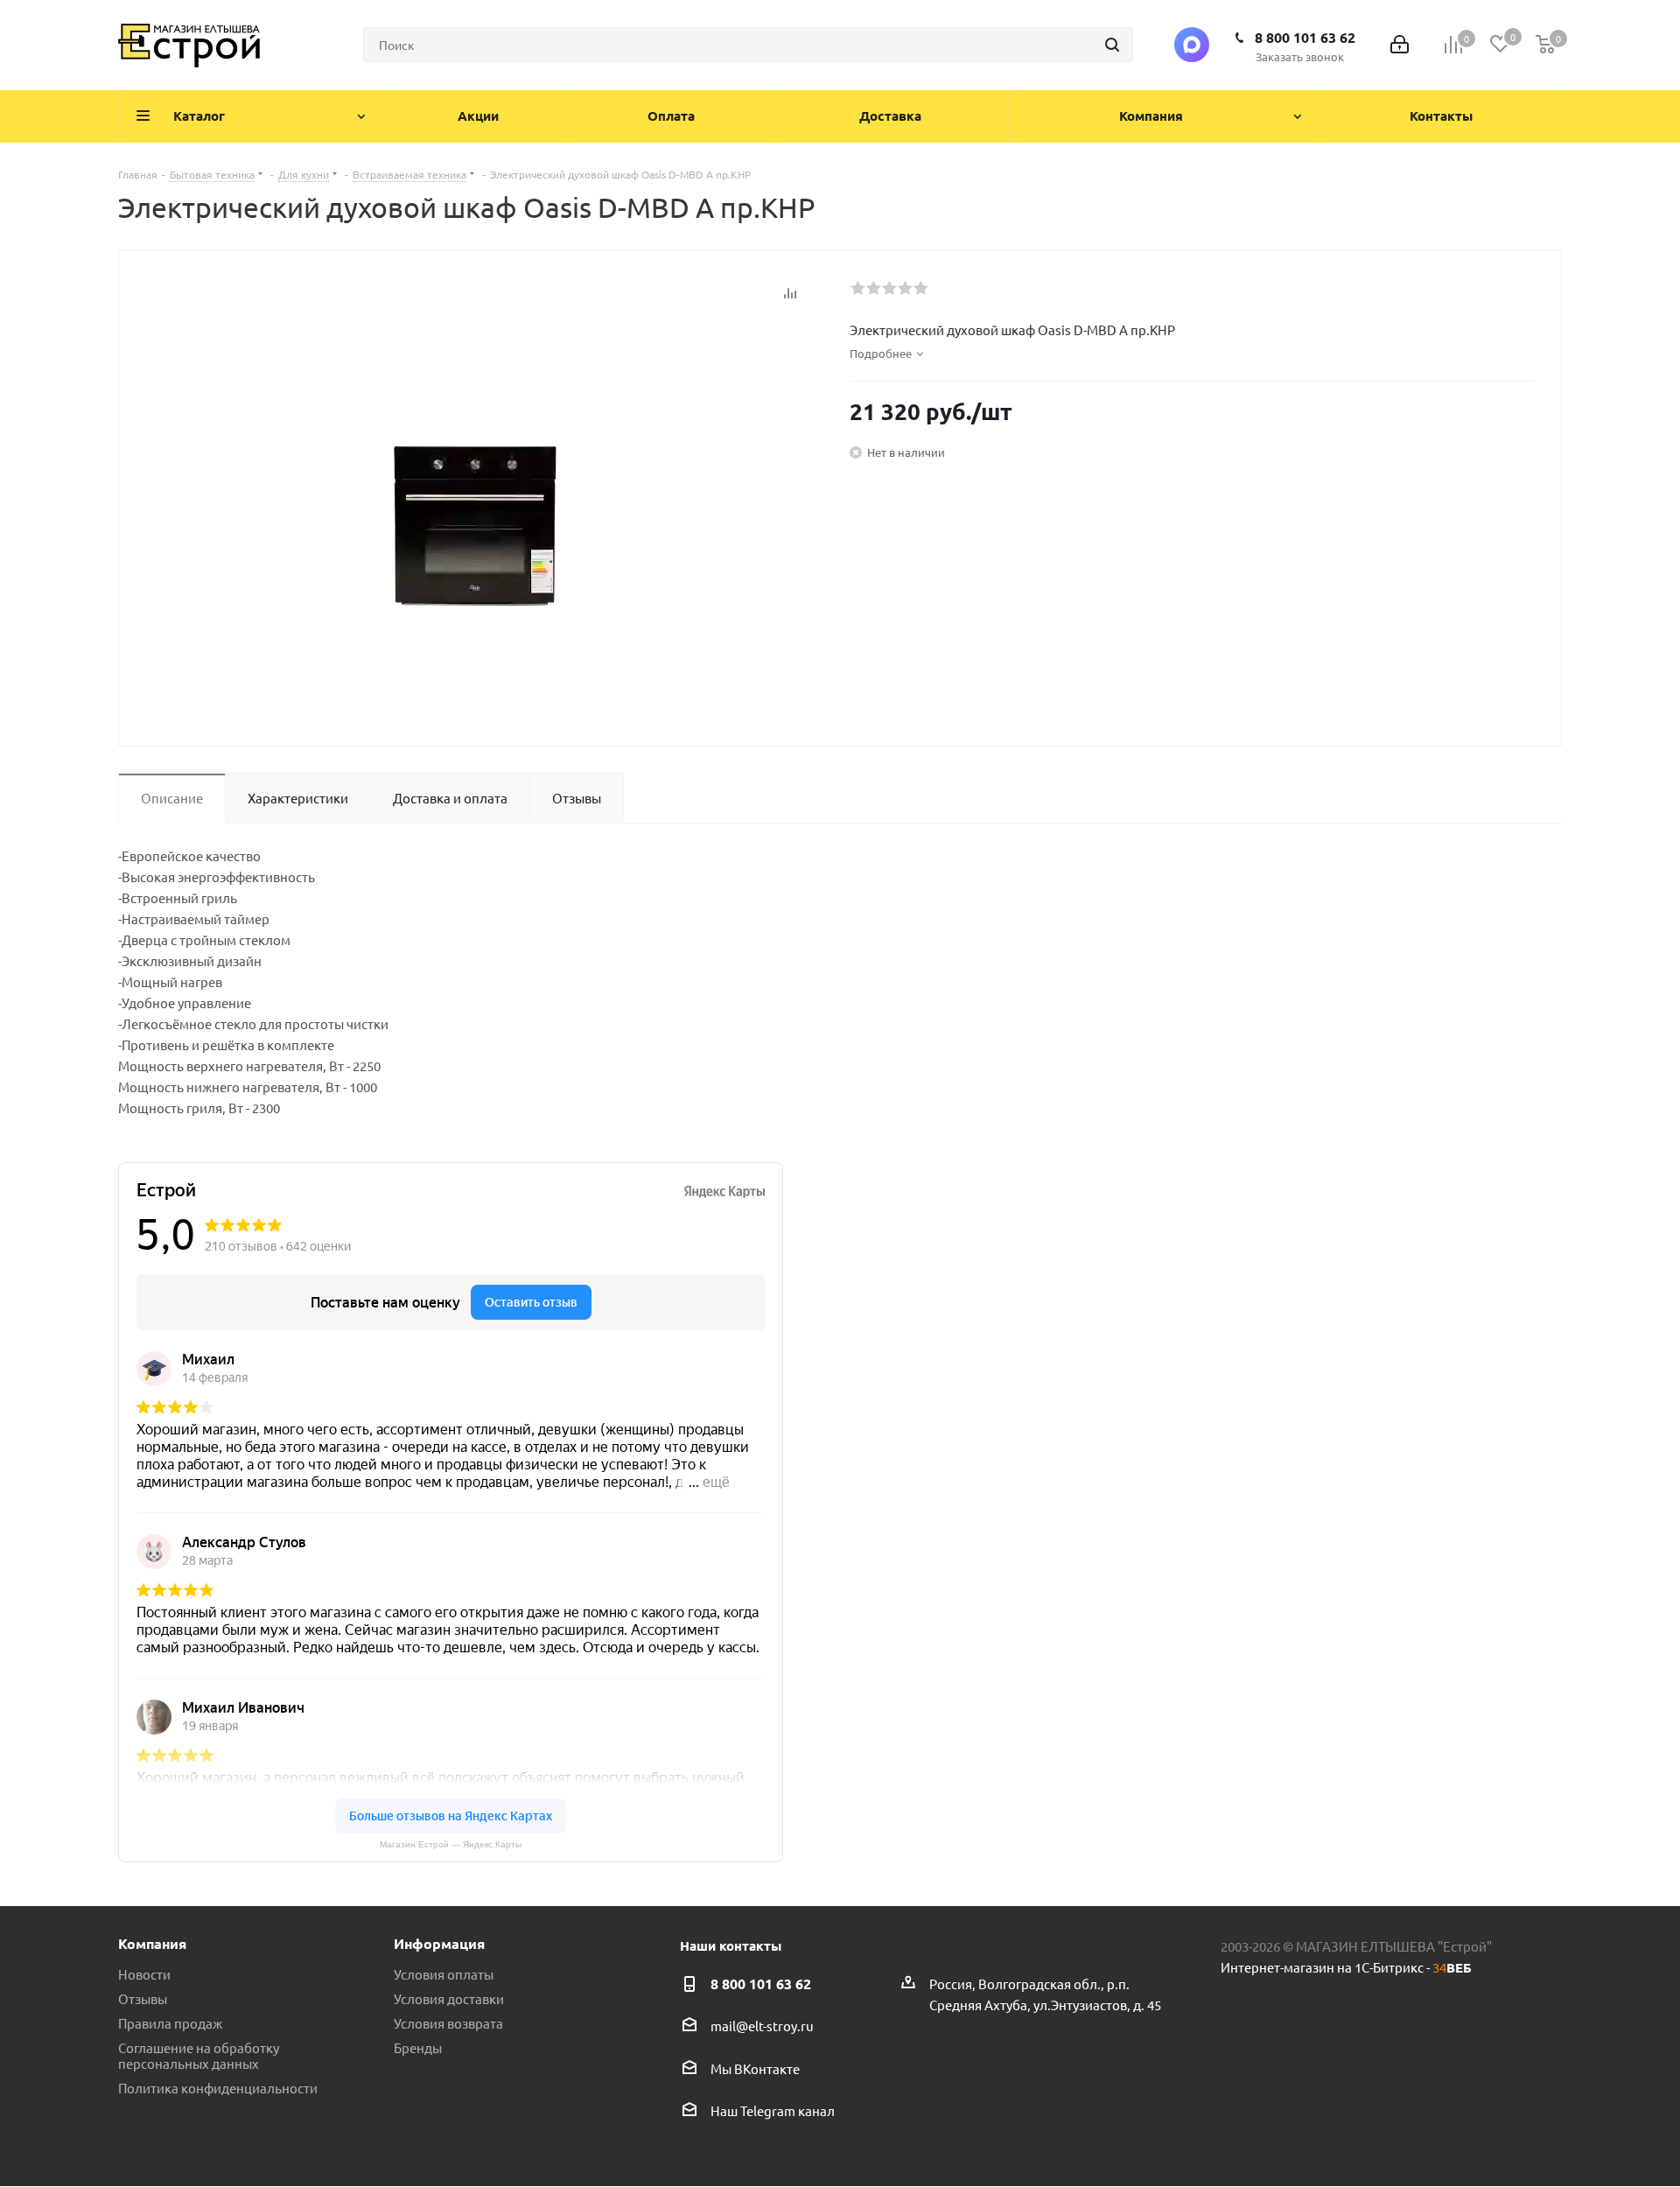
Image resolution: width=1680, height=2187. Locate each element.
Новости (144, 1974)
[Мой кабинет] (1400, 45)
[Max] (1192, 45)
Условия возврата (448, 2023)
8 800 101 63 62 (1305, 37)
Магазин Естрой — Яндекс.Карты (451, 1844)
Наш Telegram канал (773, 2110)
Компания (152, 1943)
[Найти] (1112, 45)
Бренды (418, 2047)
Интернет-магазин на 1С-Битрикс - (1346, 1967)
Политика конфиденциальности (218, 2088)
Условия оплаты (444, 1974)
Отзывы (143, 1998)
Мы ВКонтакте (755, 2068)
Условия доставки (449, 1998)
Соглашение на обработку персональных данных (199, 2055)
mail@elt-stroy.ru (762, 2026)
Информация (439, 1943)
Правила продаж (170, 2023)
